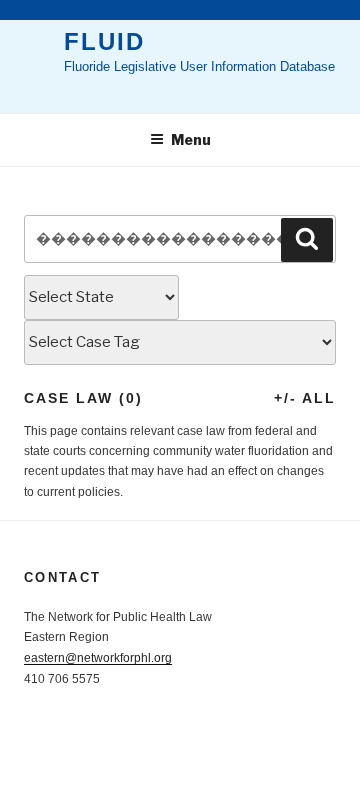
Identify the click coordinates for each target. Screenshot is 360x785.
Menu (191, 139)
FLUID (104, 41)
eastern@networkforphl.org (98, 658)
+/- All (305, 398)
